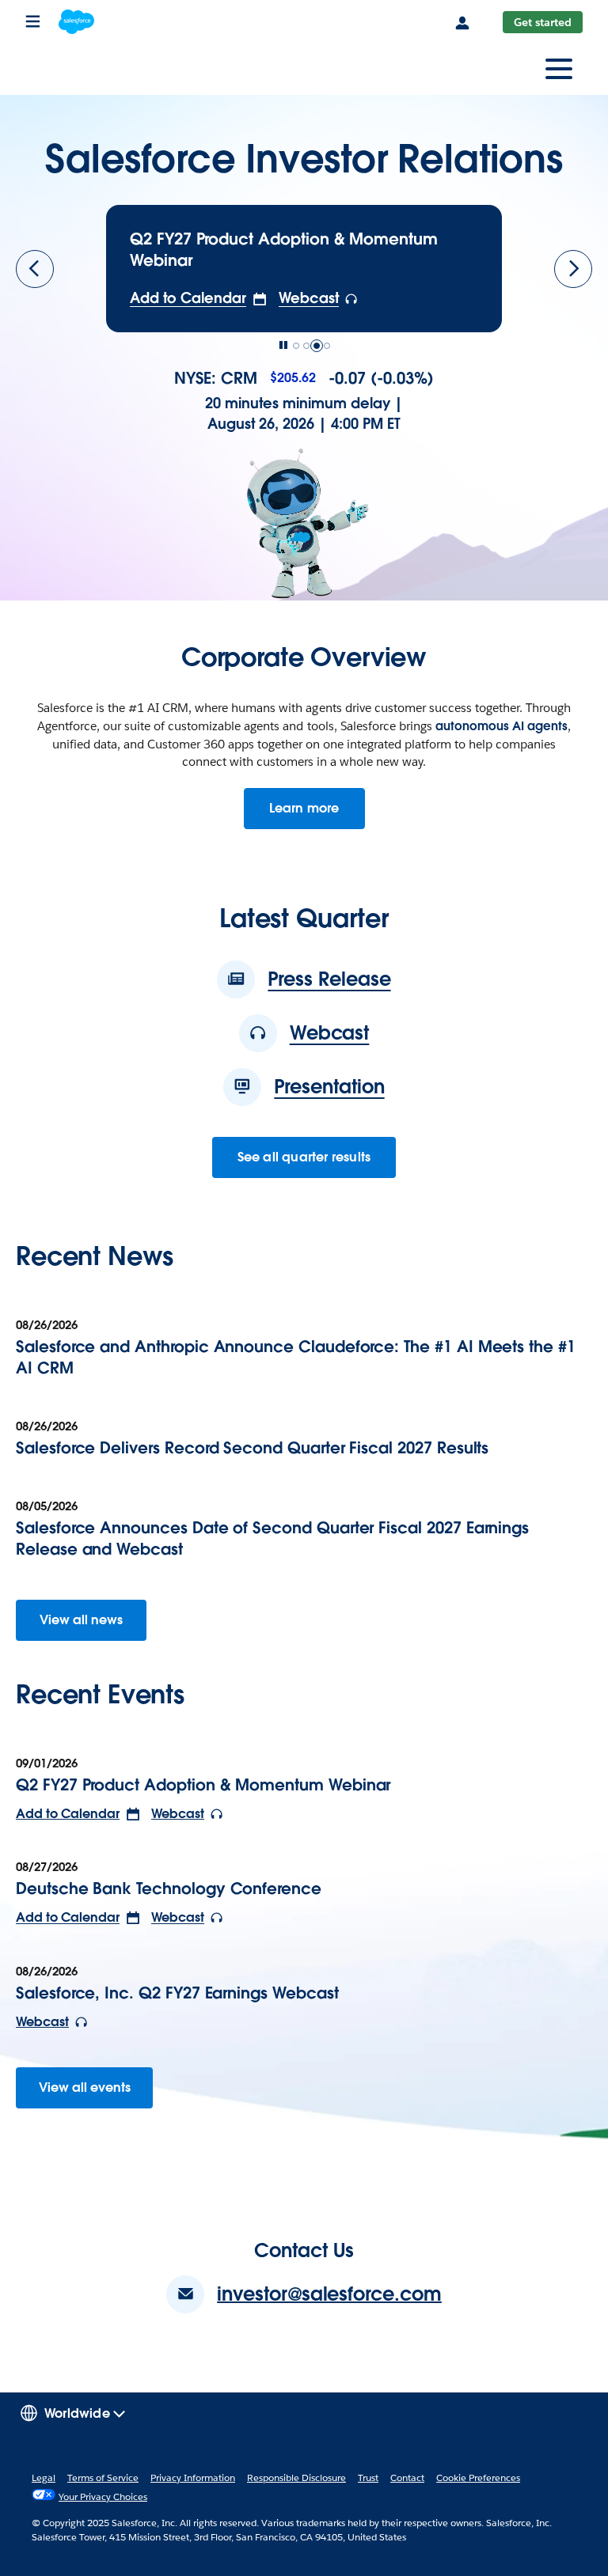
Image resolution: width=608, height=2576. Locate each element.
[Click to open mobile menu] (559, 71)
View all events (85, 2087)
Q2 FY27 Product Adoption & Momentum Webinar (203, 1785)
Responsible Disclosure (296, 2478)
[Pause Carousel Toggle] (283, 346)
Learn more (317, 814)
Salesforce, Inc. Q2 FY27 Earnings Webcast (177, 1993)
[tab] (296, 346)
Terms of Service (103, 2478)
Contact (407, 2478)
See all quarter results (304, 1157)
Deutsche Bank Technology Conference (169, 1888)
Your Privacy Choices (103, 2496)
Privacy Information (193, 2478)
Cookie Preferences (478, 2478)
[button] (198, 298)
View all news (81, 1620)
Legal (44, 2478)
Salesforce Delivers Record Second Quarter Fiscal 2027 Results (252, 1448)
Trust (368, 2478)
